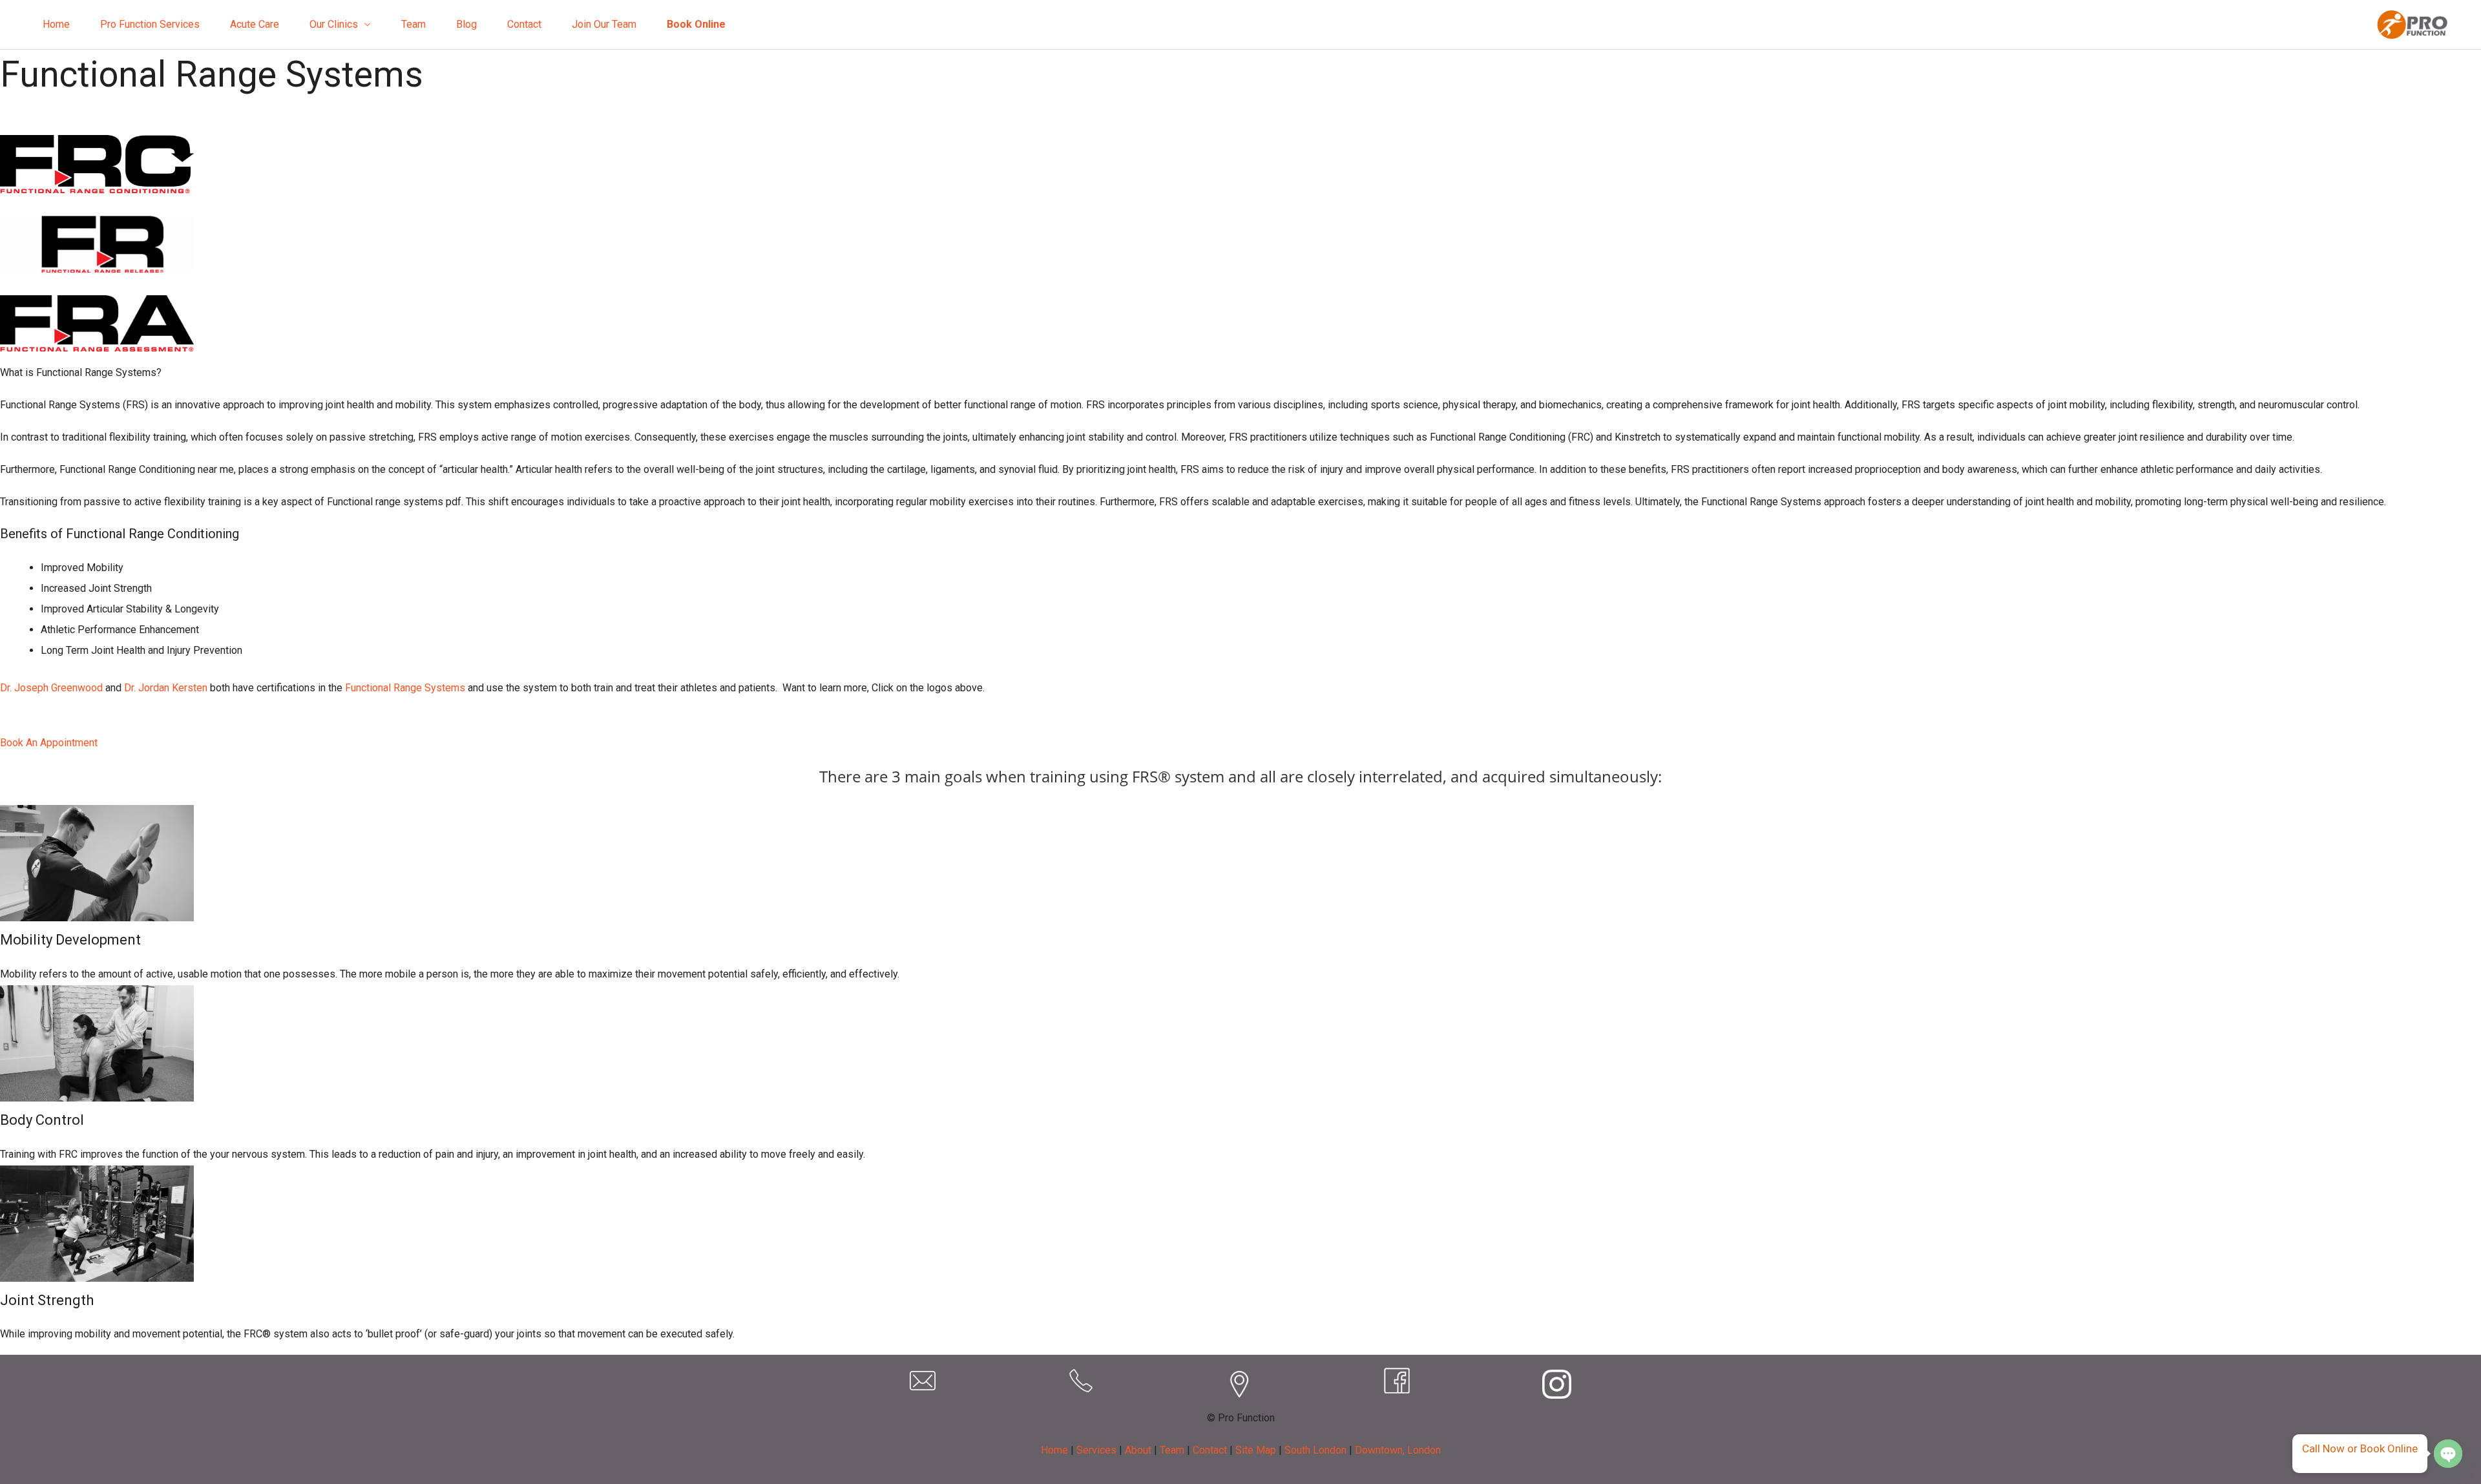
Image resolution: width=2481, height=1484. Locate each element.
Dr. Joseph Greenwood (51, 688)
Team (413, 24)
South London (1315, 1450)
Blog (466, 24)
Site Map (1256, 1450)
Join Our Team (604, 24)
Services (1096, 1450)
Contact (524, 24)
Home (56, 24)
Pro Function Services (150, 24)
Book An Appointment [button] (49, 743)
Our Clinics (334, 24)
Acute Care (255, 24)
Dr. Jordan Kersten (166, 688)
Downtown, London (1398, 1450)
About (1138, 1450)
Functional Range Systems (405, 688)
